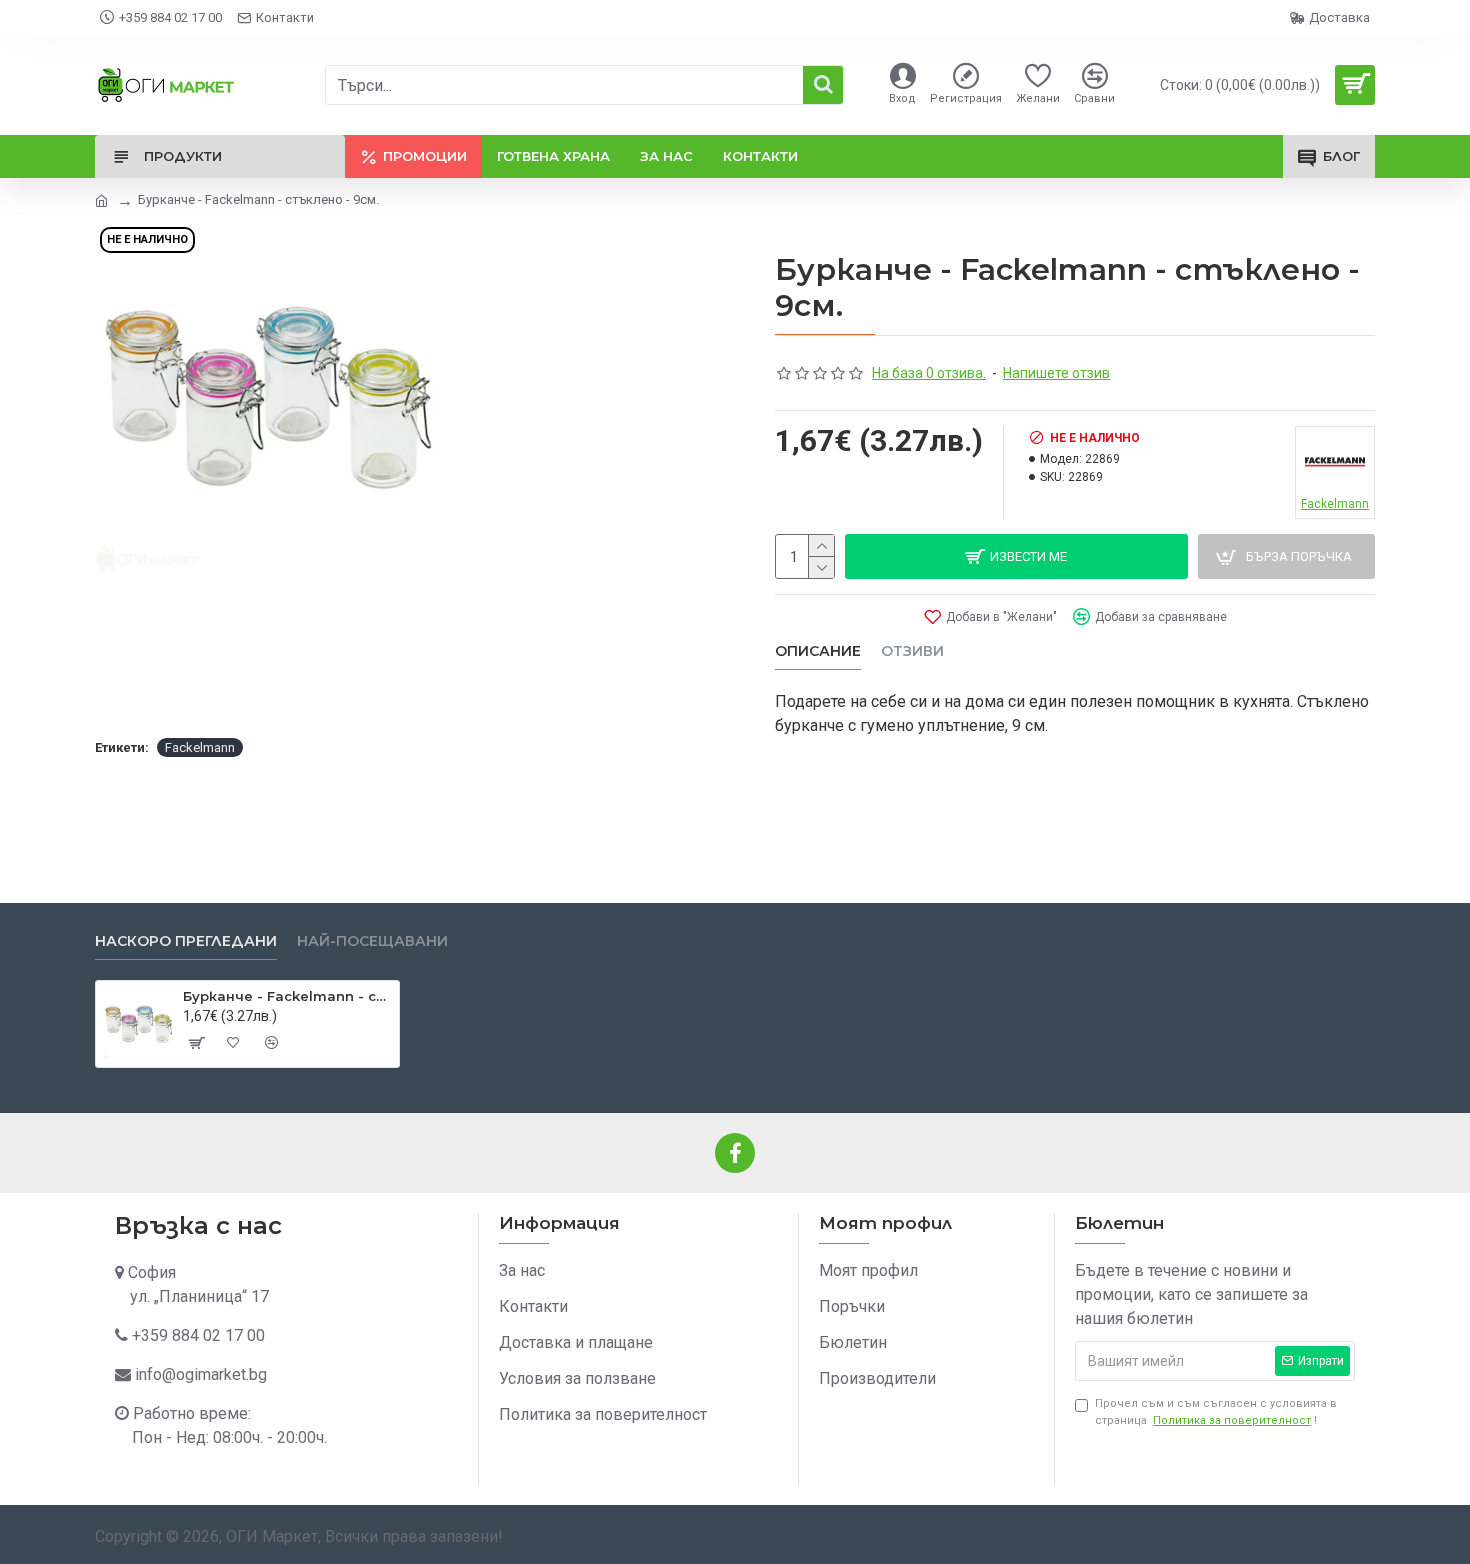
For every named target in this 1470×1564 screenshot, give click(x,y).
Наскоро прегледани (186, 941)
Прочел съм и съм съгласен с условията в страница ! (1216, 1412)
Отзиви (912, 651)
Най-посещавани (372, 941)
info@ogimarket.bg (201, 1374)
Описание (818, 651)
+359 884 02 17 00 (198, 1335)
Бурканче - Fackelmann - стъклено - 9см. (287, 996)
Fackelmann (200, 747)
